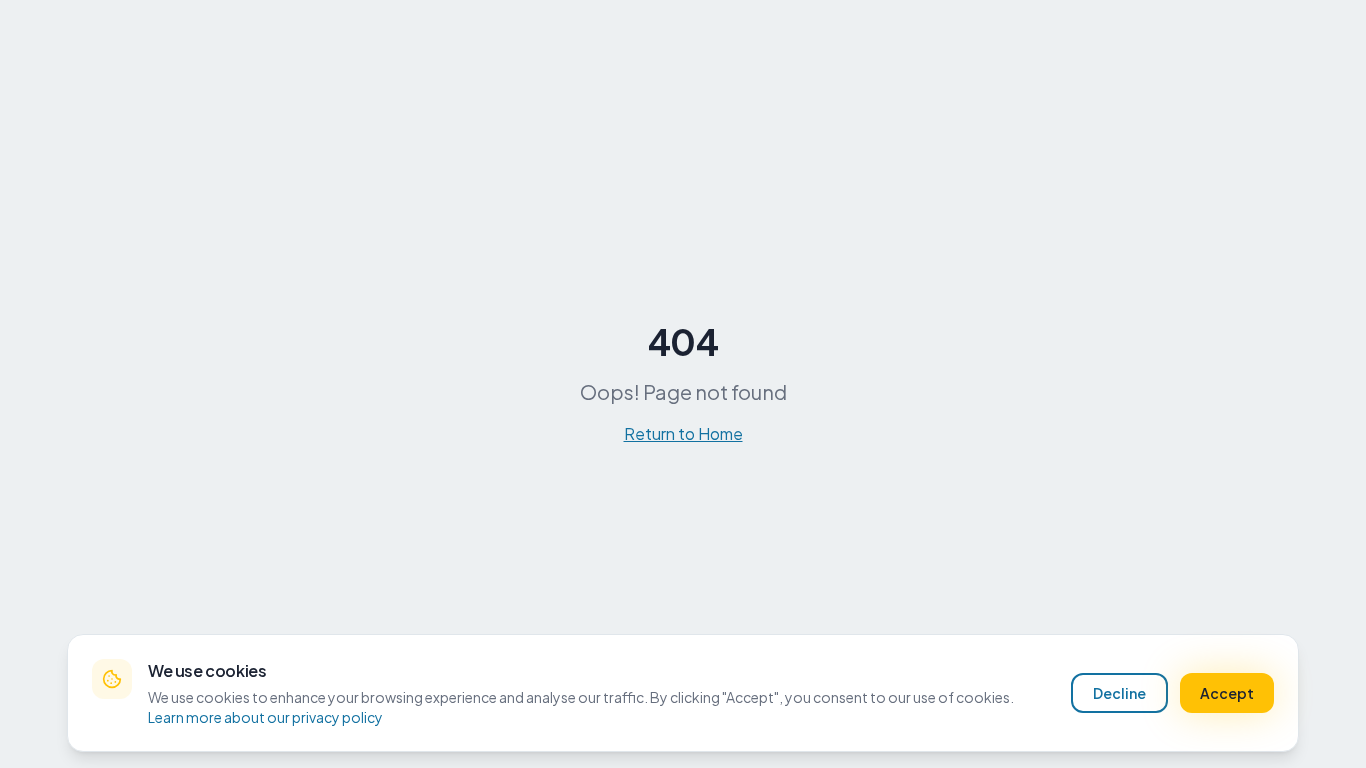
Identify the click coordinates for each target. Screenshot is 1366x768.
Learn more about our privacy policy (265, 717)
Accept (1227, 693)
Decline (1119, 693)
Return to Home (683, 433)
